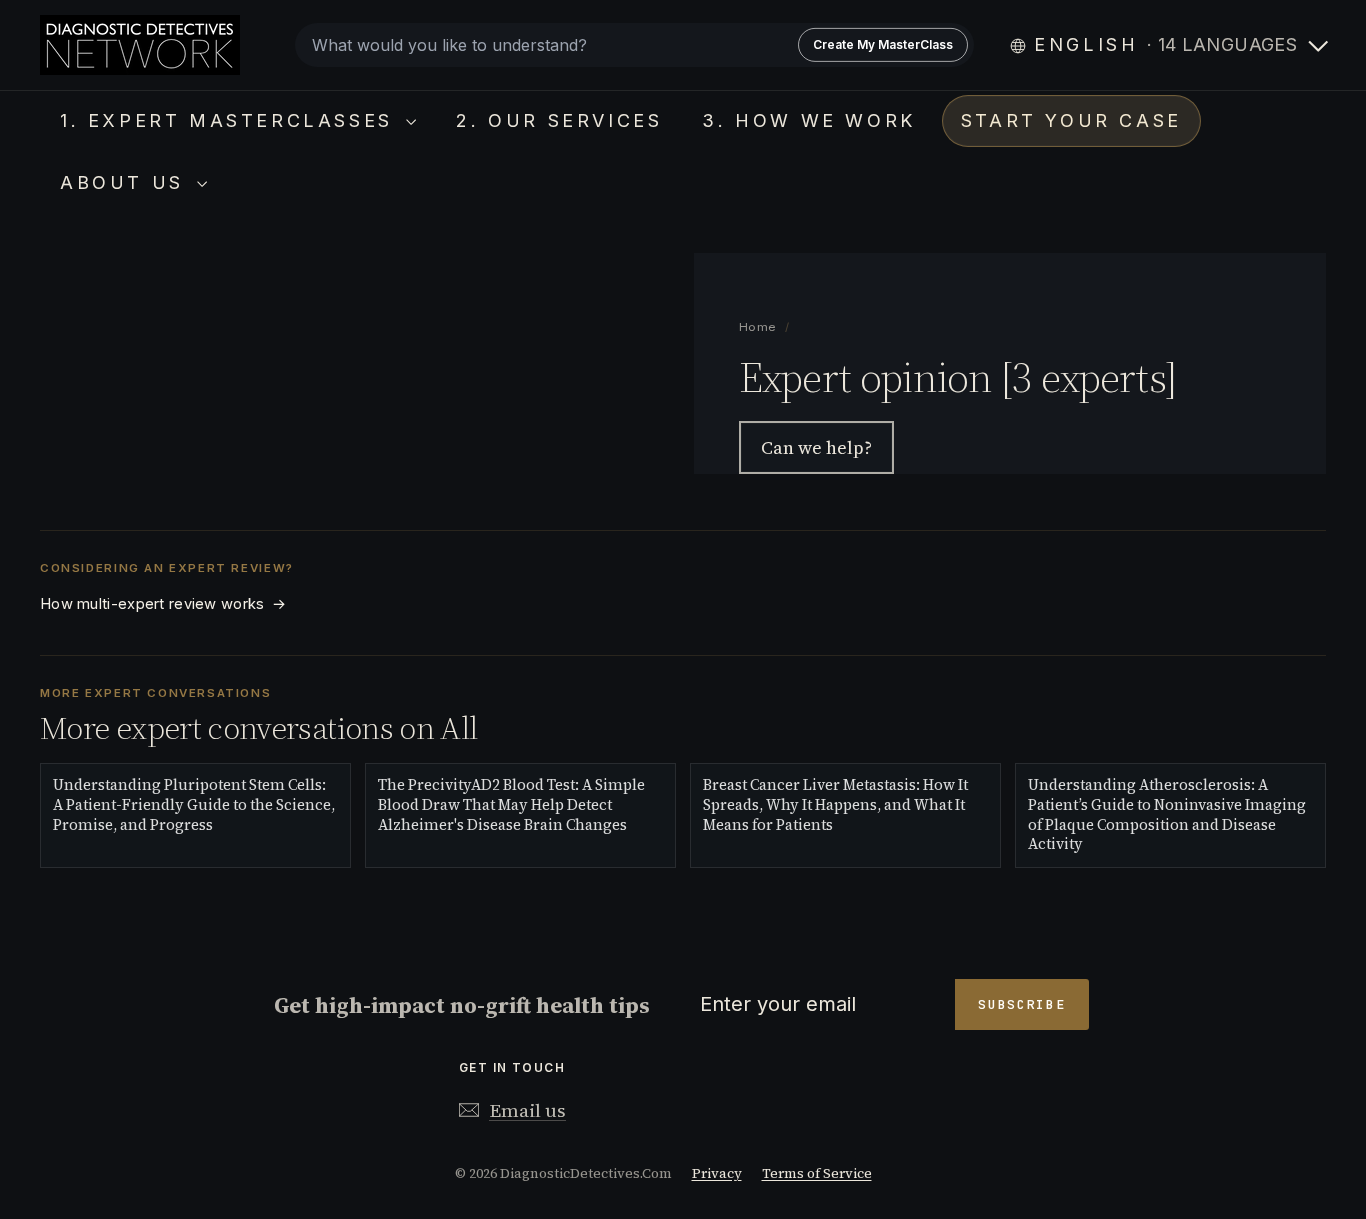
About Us (126, 182)
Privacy (717, 1173)
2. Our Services (559, 120)
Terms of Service (817, 1173)
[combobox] (634, 45)
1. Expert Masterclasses (230, 120)
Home (758, 327)
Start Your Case (1071, 120)
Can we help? (816, 447)
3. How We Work (808, 120)
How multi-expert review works (163, 604)
